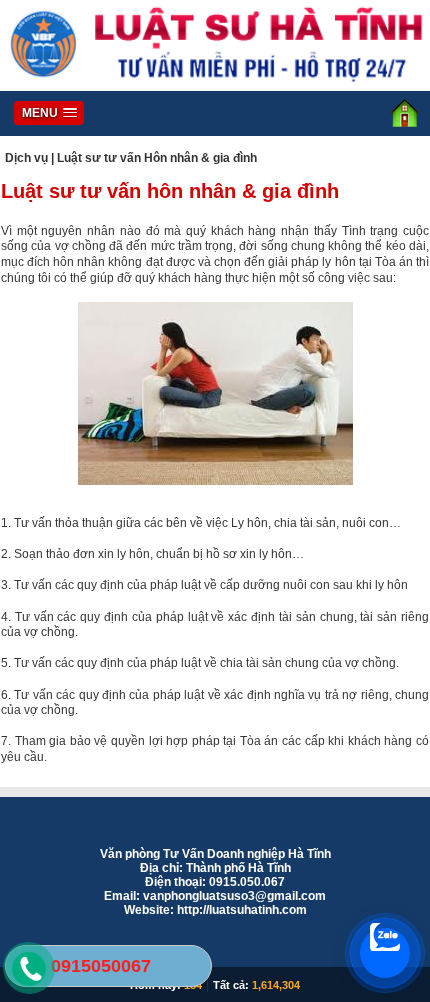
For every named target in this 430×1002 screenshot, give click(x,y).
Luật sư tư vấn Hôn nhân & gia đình (157, 158)
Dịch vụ (26, 158)
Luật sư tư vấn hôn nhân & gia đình (170, 191)
